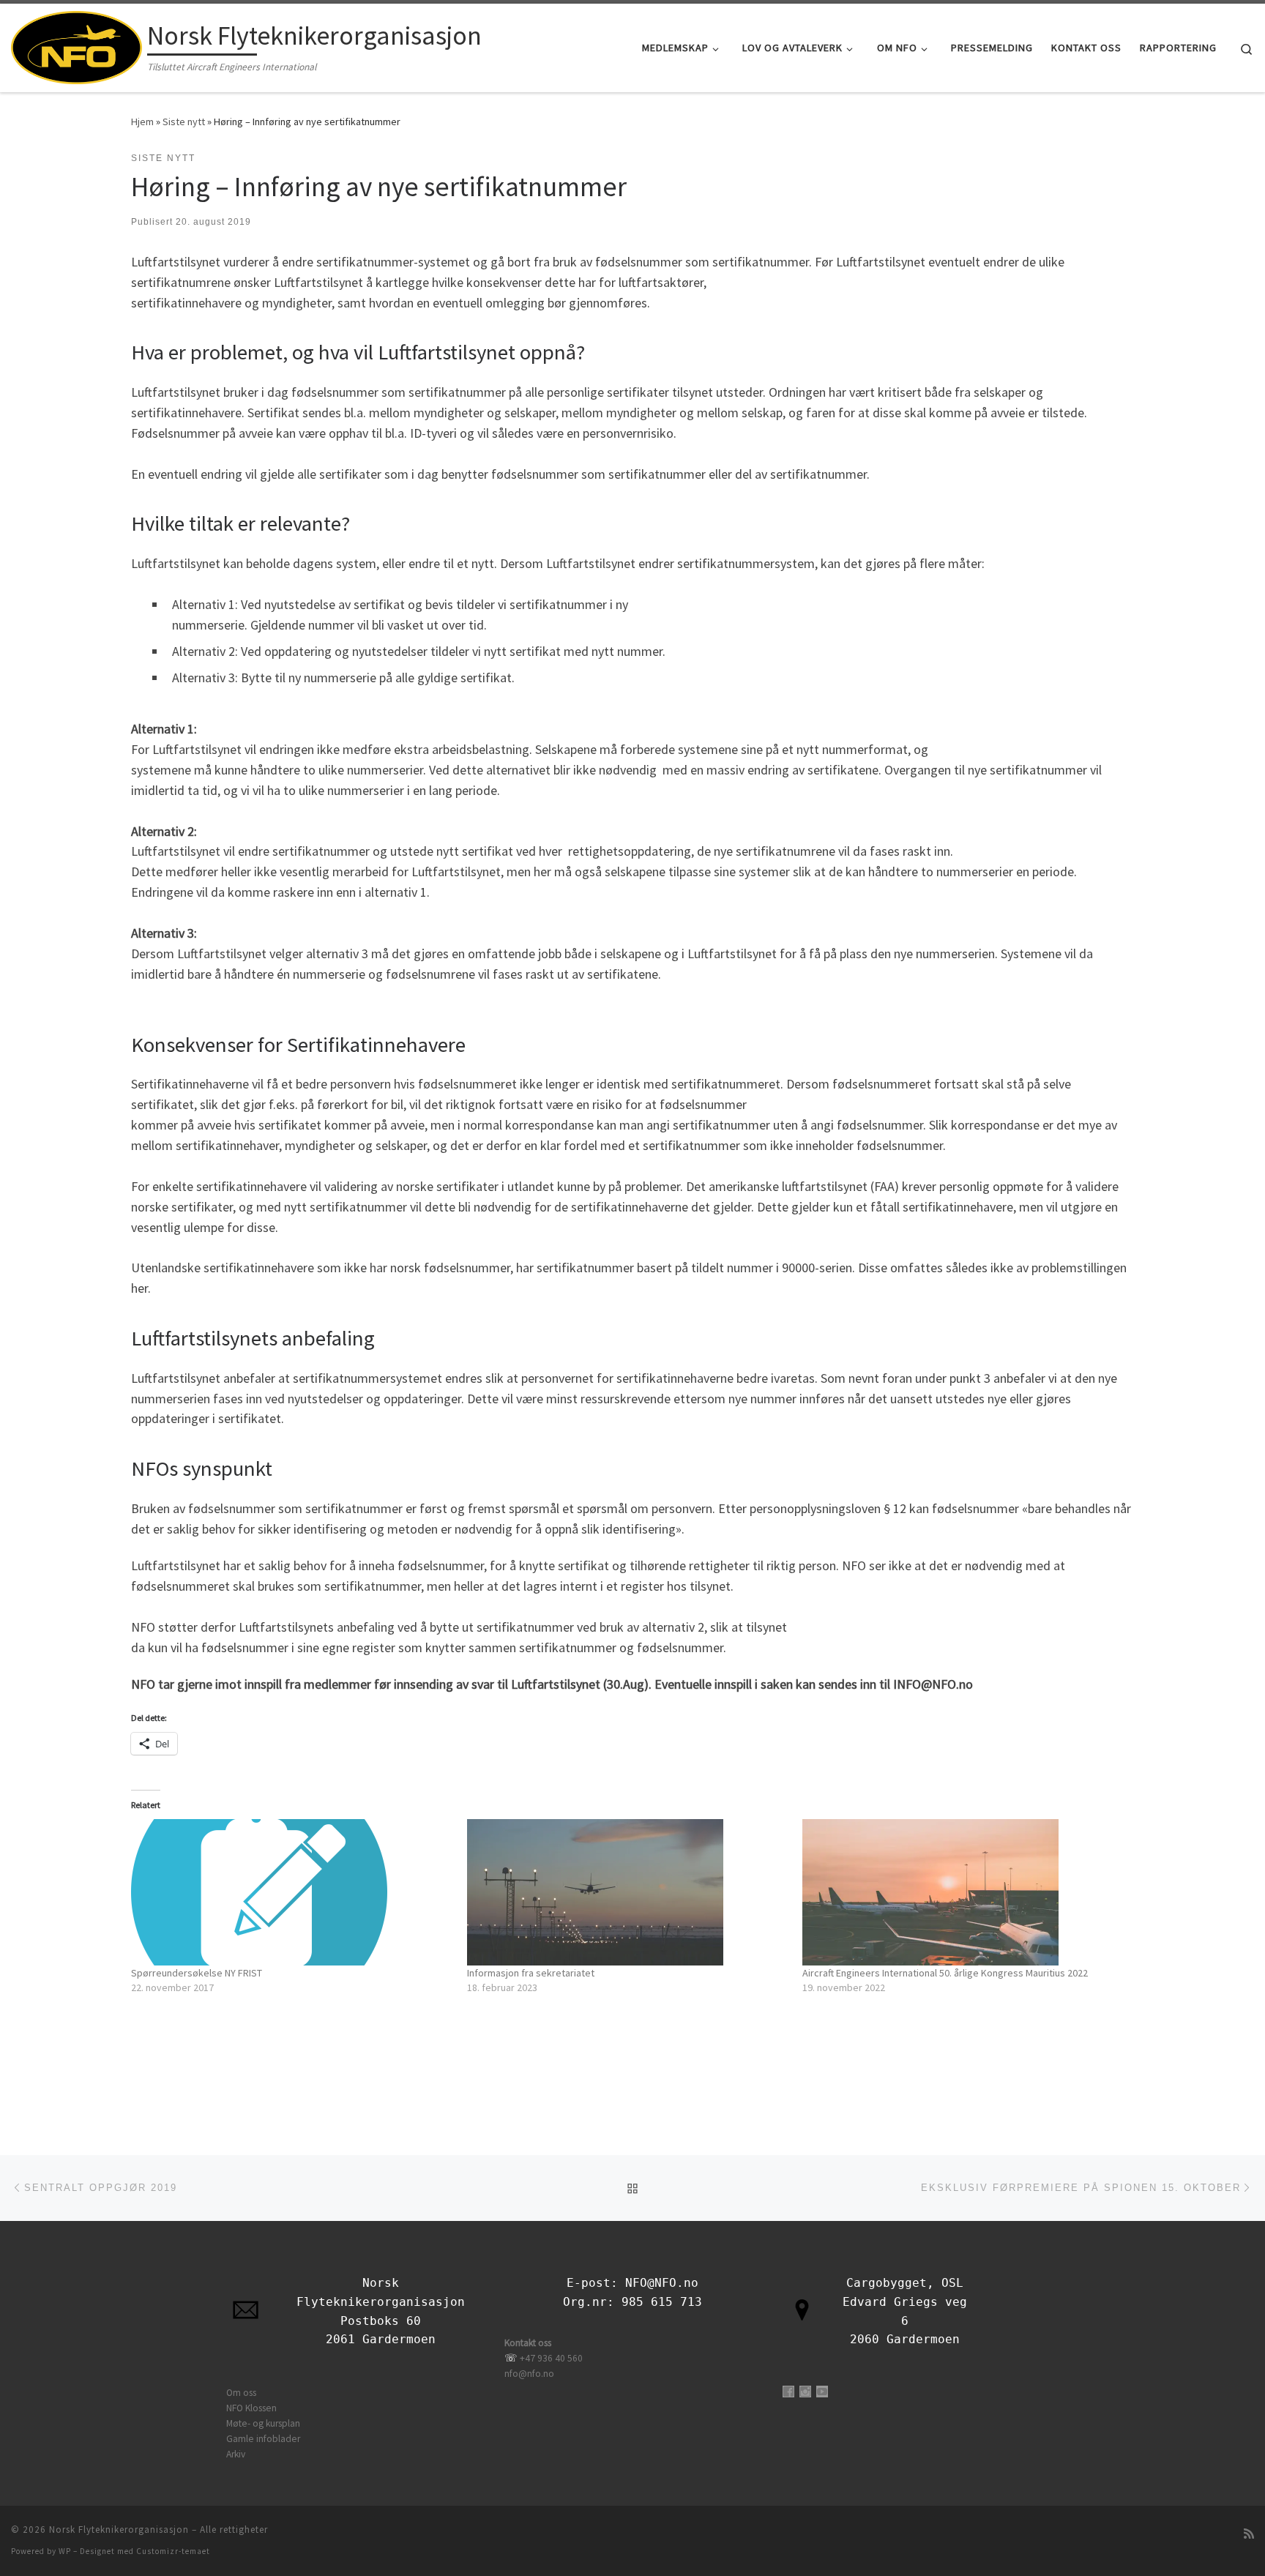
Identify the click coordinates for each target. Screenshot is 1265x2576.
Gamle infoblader (263, 2439)
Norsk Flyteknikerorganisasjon (119, 2530)
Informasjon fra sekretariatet (531, 1973)
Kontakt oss (528, 2343)
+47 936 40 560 (551, 2358)
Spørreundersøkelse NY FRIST (197, 1973)
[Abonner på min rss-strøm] (1249, 2534)
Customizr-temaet (173, 2551)
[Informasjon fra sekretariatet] (628, 1892)
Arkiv (236, 2454)
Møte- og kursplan (263, 2423)
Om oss (241, 2393)
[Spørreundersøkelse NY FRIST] (292, 1892)
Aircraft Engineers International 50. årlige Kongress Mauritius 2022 (945, 1973)
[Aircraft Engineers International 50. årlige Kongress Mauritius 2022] (963, 1892)
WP (65, 2551)
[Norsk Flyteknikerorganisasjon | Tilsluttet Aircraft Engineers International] (77, 45)
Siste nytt (184, 122)
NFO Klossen (251, 2408)
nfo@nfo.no (529, 2374)
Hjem (142, 122)
